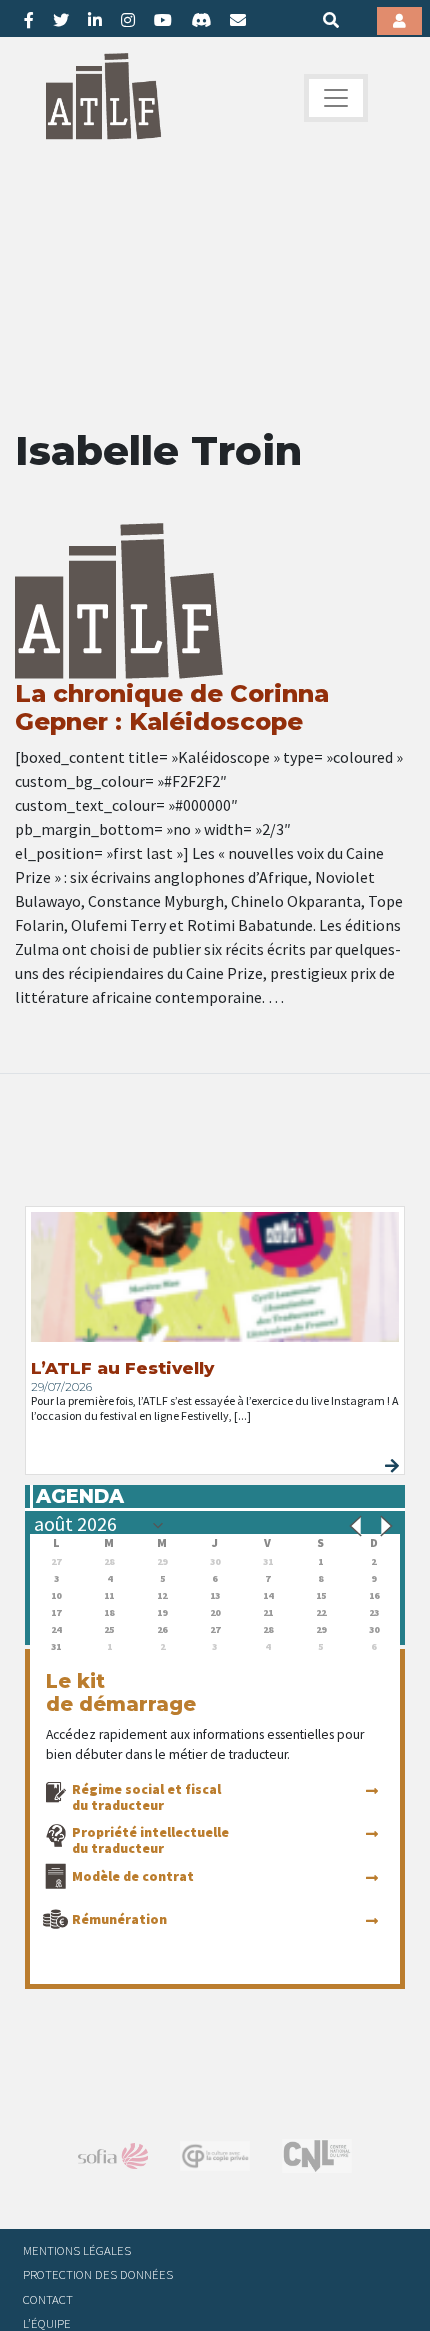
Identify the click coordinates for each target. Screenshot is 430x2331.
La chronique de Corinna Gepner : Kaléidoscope (172, 708)
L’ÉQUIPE (47, 2323)
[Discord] (201, 20)
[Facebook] (29, 20)
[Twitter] (61, 20)
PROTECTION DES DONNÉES (98, 2274)
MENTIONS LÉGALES (77, 2250)
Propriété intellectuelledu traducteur (150, 1840)
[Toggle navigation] (336, 98)
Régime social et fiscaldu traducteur (146, 1797)
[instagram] (128, 20)
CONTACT (48, 2299)
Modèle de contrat (133, 1876)
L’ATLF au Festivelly (122, 1368)
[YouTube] (163, 20)
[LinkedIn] (95, 20)
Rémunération (119, 1919)
